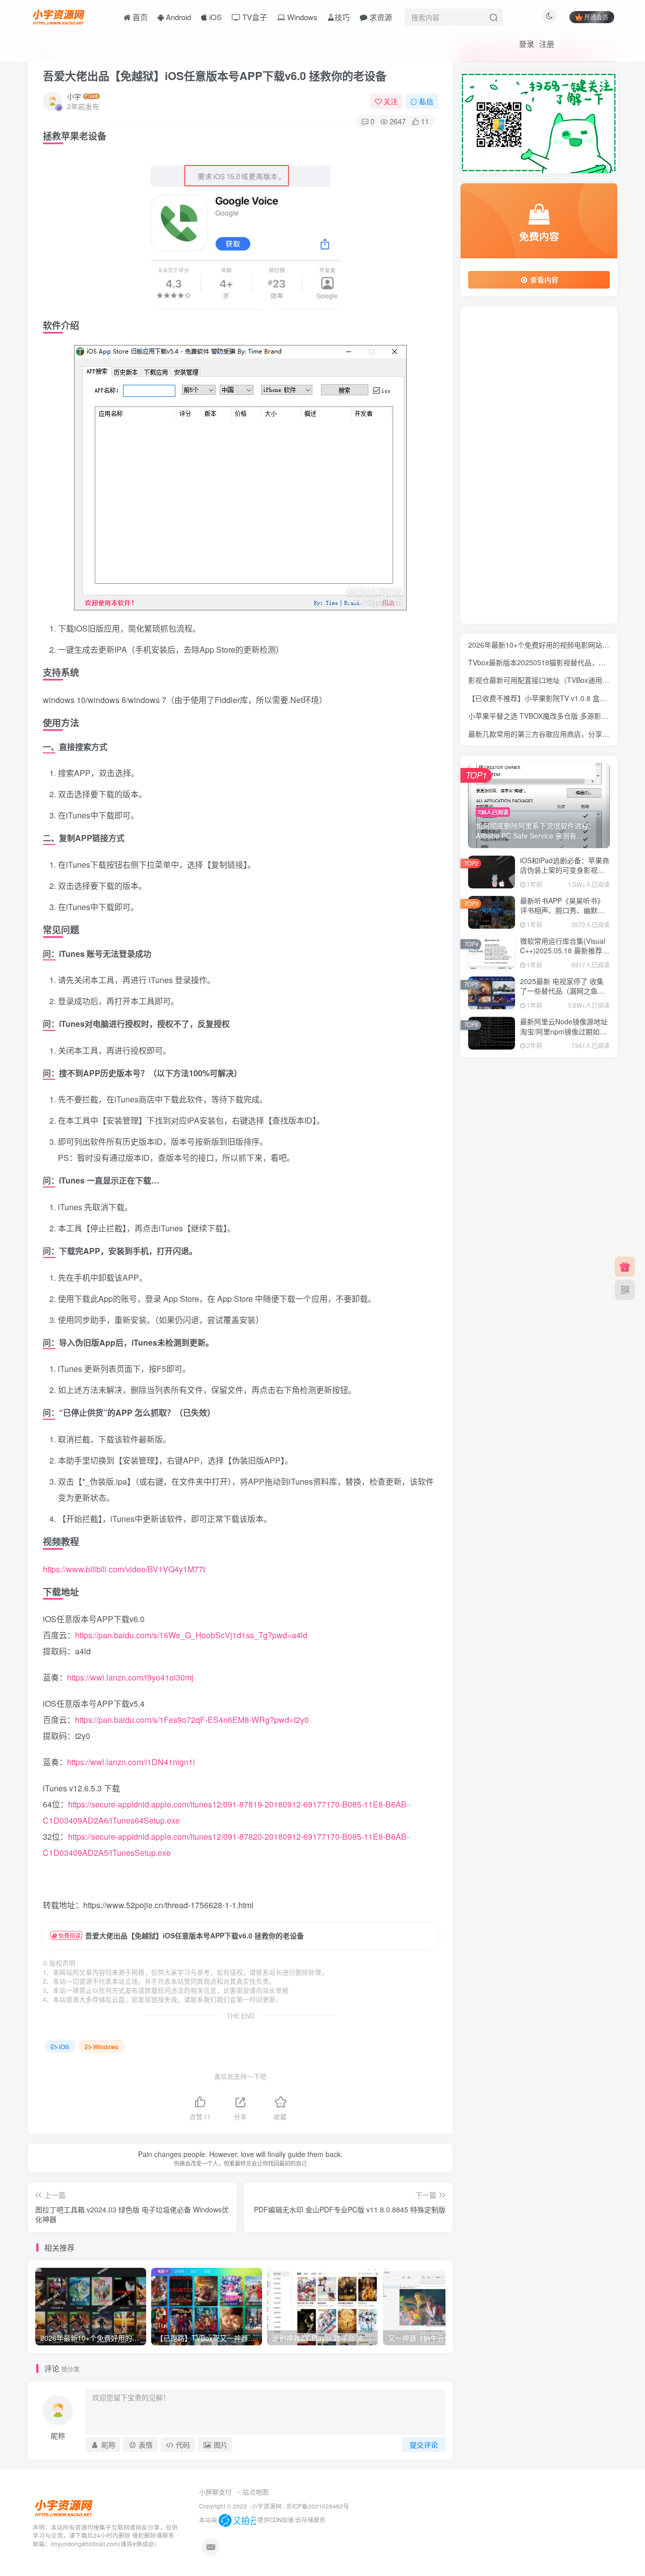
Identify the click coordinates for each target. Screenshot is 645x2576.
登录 (527, 44)
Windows (301, 17)
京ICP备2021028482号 (318, 2506)
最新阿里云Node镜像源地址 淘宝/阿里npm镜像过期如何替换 (564, 1031)
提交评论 (424, 2445)
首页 (139, 17)
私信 (426, 101)
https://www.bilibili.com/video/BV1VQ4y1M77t (124, 1569)
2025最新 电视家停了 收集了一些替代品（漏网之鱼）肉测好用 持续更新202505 (562, 991)
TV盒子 (254, 17)
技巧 (342, 17)
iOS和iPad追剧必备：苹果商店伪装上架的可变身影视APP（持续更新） (565, 870)
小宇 (74, 96)
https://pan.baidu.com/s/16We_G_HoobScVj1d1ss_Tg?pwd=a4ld (191, 1635)
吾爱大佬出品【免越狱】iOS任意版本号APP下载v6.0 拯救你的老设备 (215, 76)
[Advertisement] (539, 465)
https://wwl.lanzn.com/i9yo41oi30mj (130, 1677)
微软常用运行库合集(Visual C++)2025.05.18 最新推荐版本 (565, 951)
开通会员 (596, 17)
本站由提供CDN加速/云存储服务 (262, 2520)
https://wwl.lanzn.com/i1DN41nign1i (131, 1762)
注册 (547, 44)
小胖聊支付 (215, 2492)
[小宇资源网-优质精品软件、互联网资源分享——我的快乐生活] (59, 16)
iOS (214, 17)
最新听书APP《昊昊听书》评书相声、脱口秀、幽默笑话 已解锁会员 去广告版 (562, 910)
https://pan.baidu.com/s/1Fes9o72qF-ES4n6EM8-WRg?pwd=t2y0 (192, 1720)
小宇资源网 (267, 2506)
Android (177, 17)
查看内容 (544, 280)
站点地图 (255, 2492)
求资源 (380, 17)
